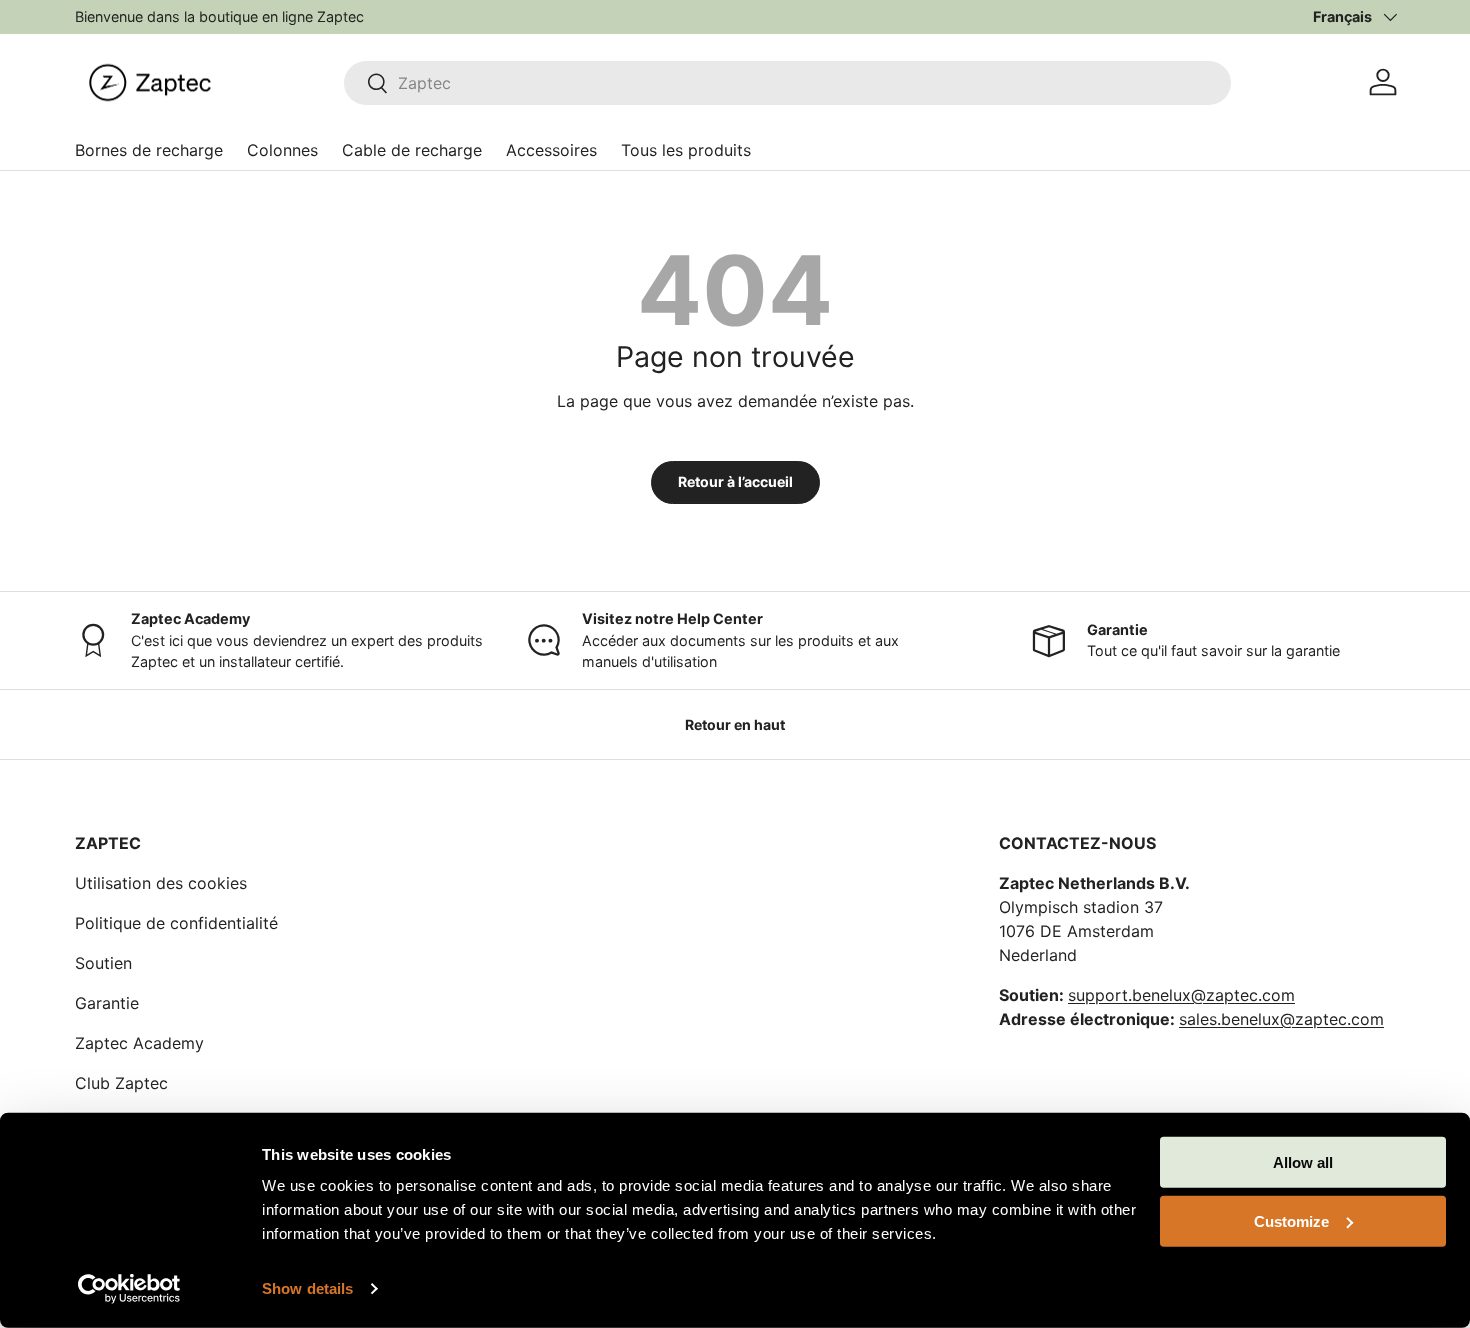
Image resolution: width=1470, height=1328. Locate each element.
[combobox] (787, 83)
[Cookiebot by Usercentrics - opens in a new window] (129, 1289)
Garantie (107, 1003)
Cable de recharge (412, 150)
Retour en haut (735, 724)
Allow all (1303, 1162)
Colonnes (282, 150)
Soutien (103, 963)
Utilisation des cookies (161, 883)
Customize (1291, 1220)
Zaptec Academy (139, 1043)
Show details (307, 1288)
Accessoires (551, 150)
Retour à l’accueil (735, 481)
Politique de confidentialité (176, 923)
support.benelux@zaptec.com (1181, 995)
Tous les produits (686, 150)
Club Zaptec (121, 1083)
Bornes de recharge (149, 150)
